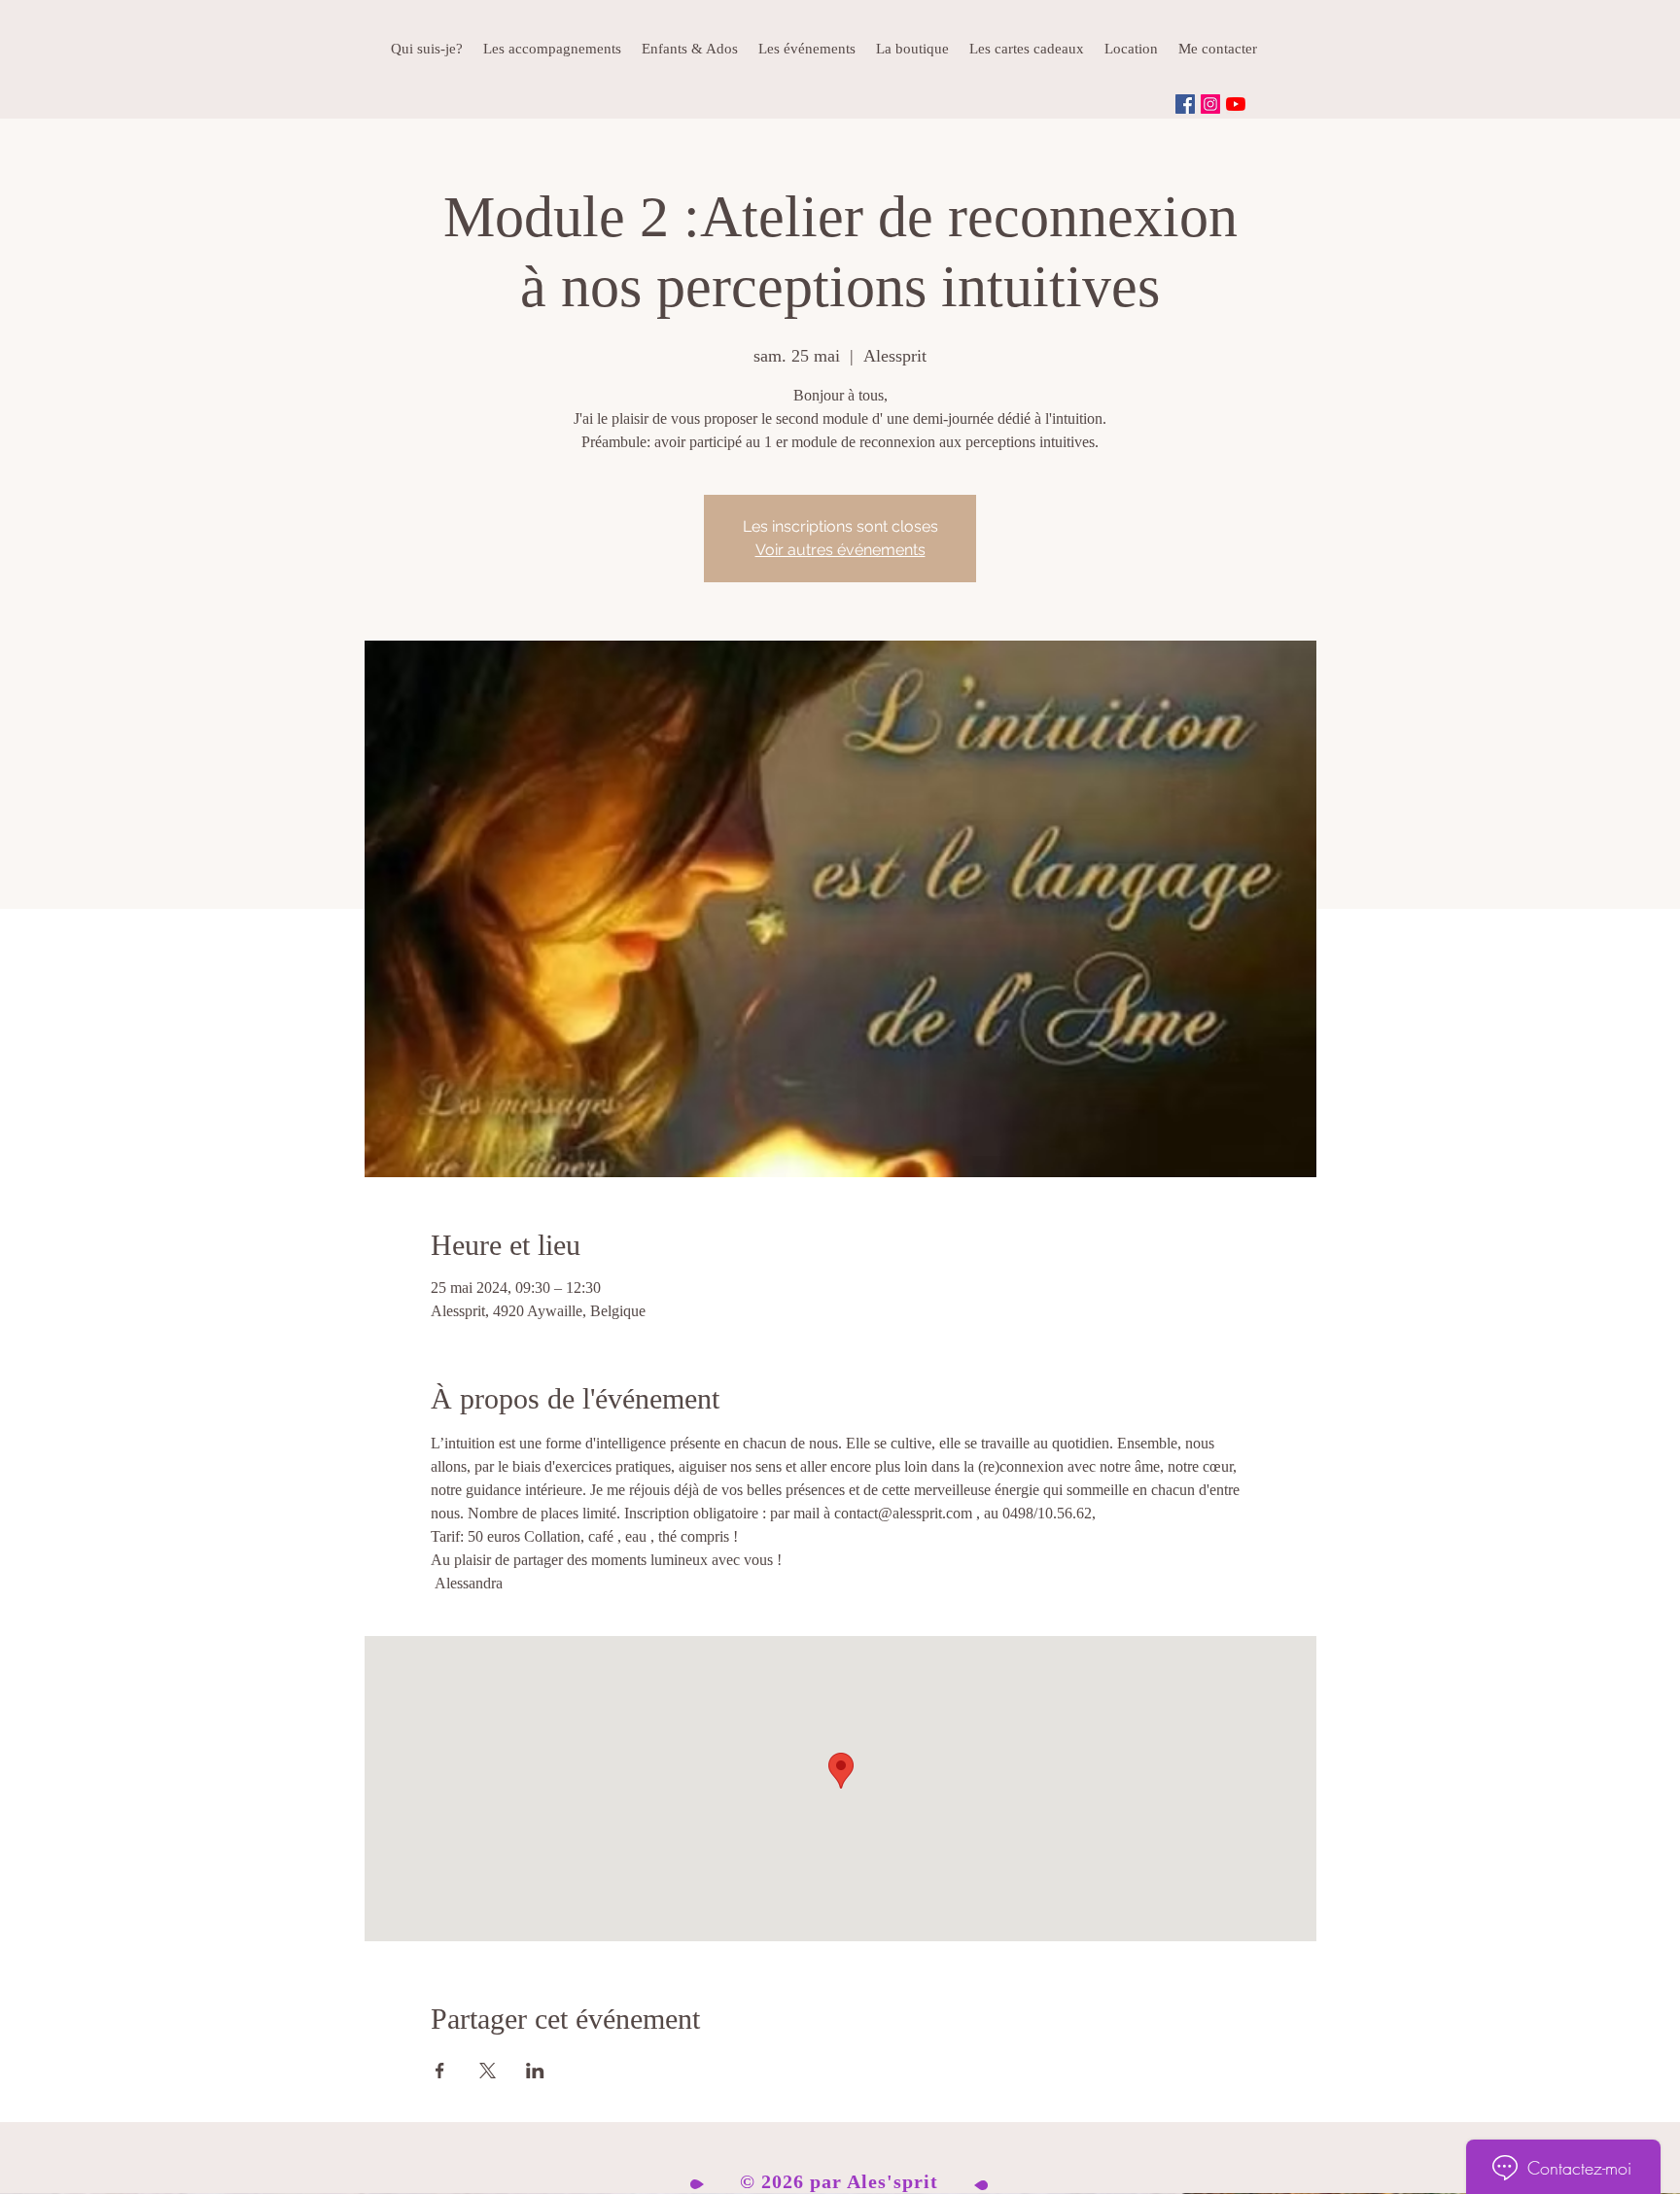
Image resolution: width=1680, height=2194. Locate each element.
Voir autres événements (840, 550)
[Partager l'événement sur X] (488, 2071)
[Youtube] (1236, 104)
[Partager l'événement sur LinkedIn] (535, 2071)
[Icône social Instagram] (1210, 104)
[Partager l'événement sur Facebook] (440, 2071)
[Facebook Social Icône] (1185, 104)
